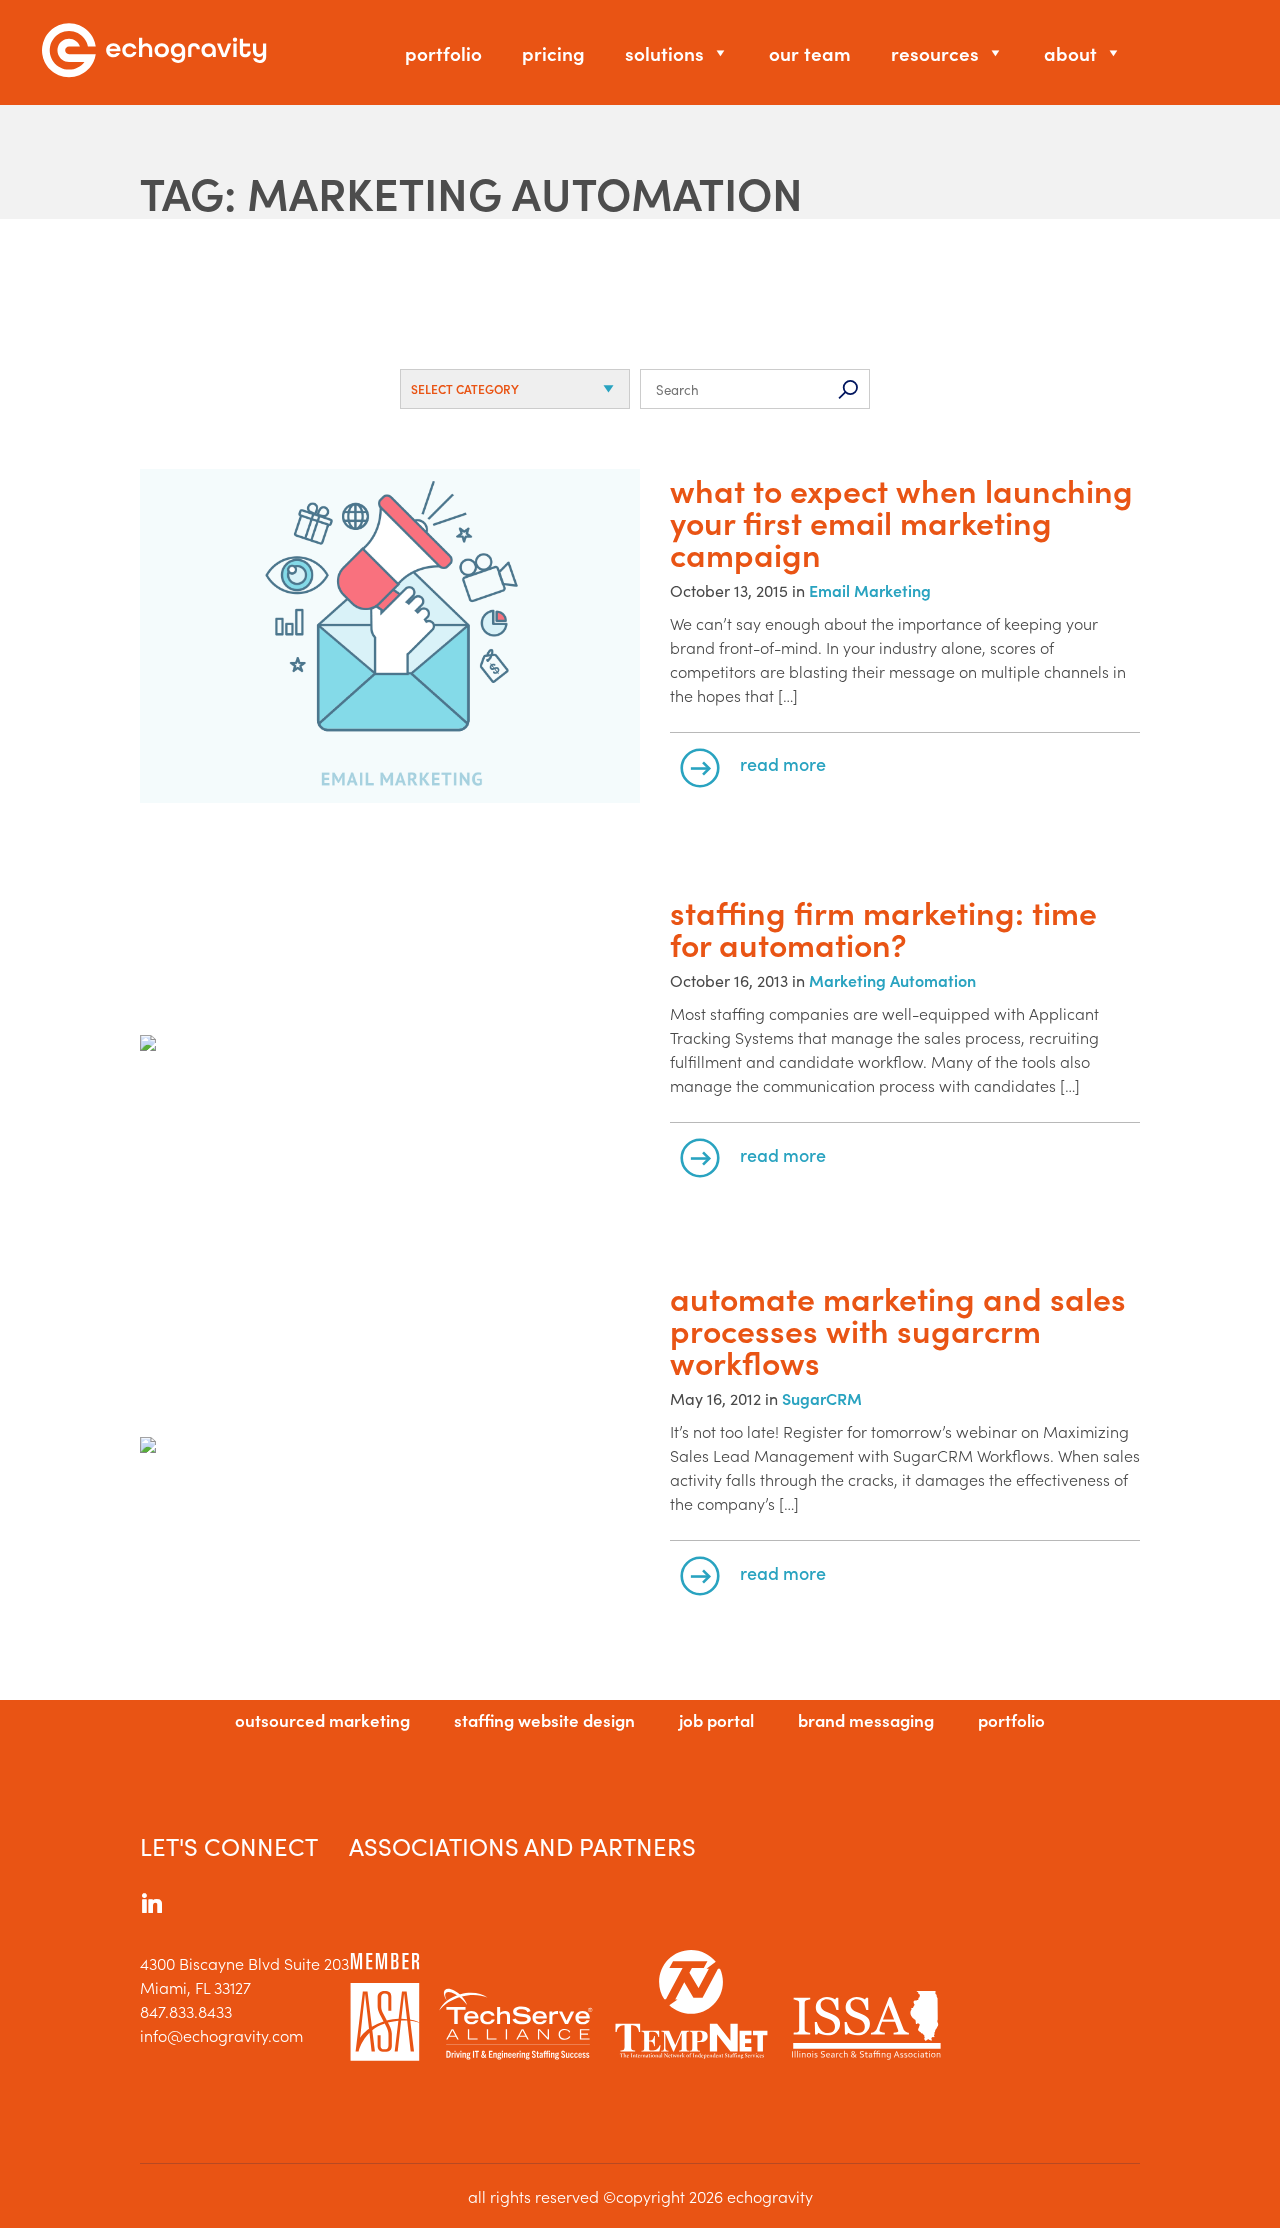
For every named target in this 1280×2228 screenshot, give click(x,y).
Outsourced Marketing (322, 1720)
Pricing (553, 52)
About (1070, 52)
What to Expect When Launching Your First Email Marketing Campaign (901, 522)
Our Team (810, 52)
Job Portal (716, 1720)
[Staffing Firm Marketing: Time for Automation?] (390, 1044)
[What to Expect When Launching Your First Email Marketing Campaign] (390, 637)
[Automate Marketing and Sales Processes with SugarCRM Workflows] (390, 1446)
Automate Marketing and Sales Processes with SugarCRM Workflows (898, 1330)
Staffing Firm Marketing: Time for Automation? (883, 928)
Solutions (664, 52)
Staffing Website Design (544, 1720)
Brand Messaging (866, 1720)
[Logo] (154, 52)
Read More (783, 763)
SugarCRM (822, 1398)
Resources (935, 52)
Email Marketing (870, 590)
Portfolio (443, 52)
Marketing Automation (892, 980)
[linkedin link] (152, 1906)
